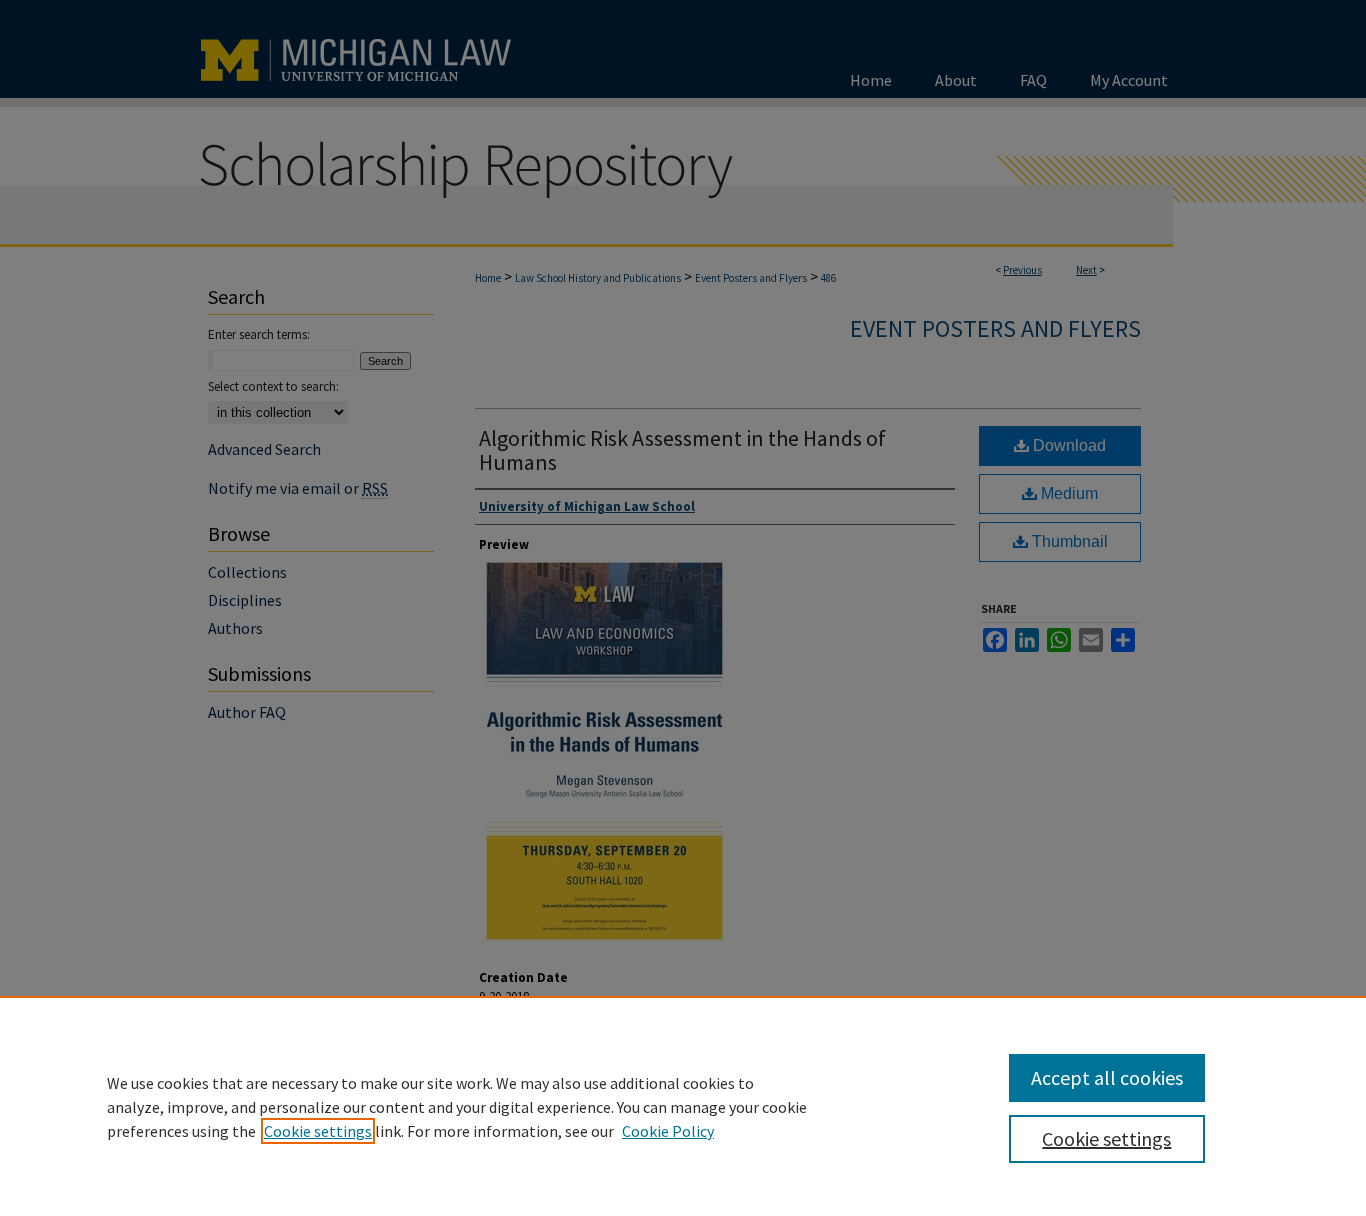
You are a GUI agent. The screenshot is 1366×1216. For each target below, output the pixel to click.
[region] (683, 1106)
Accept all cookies (1107, 1077)
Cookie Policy (668, 1131)
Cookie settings (318, 1131)
